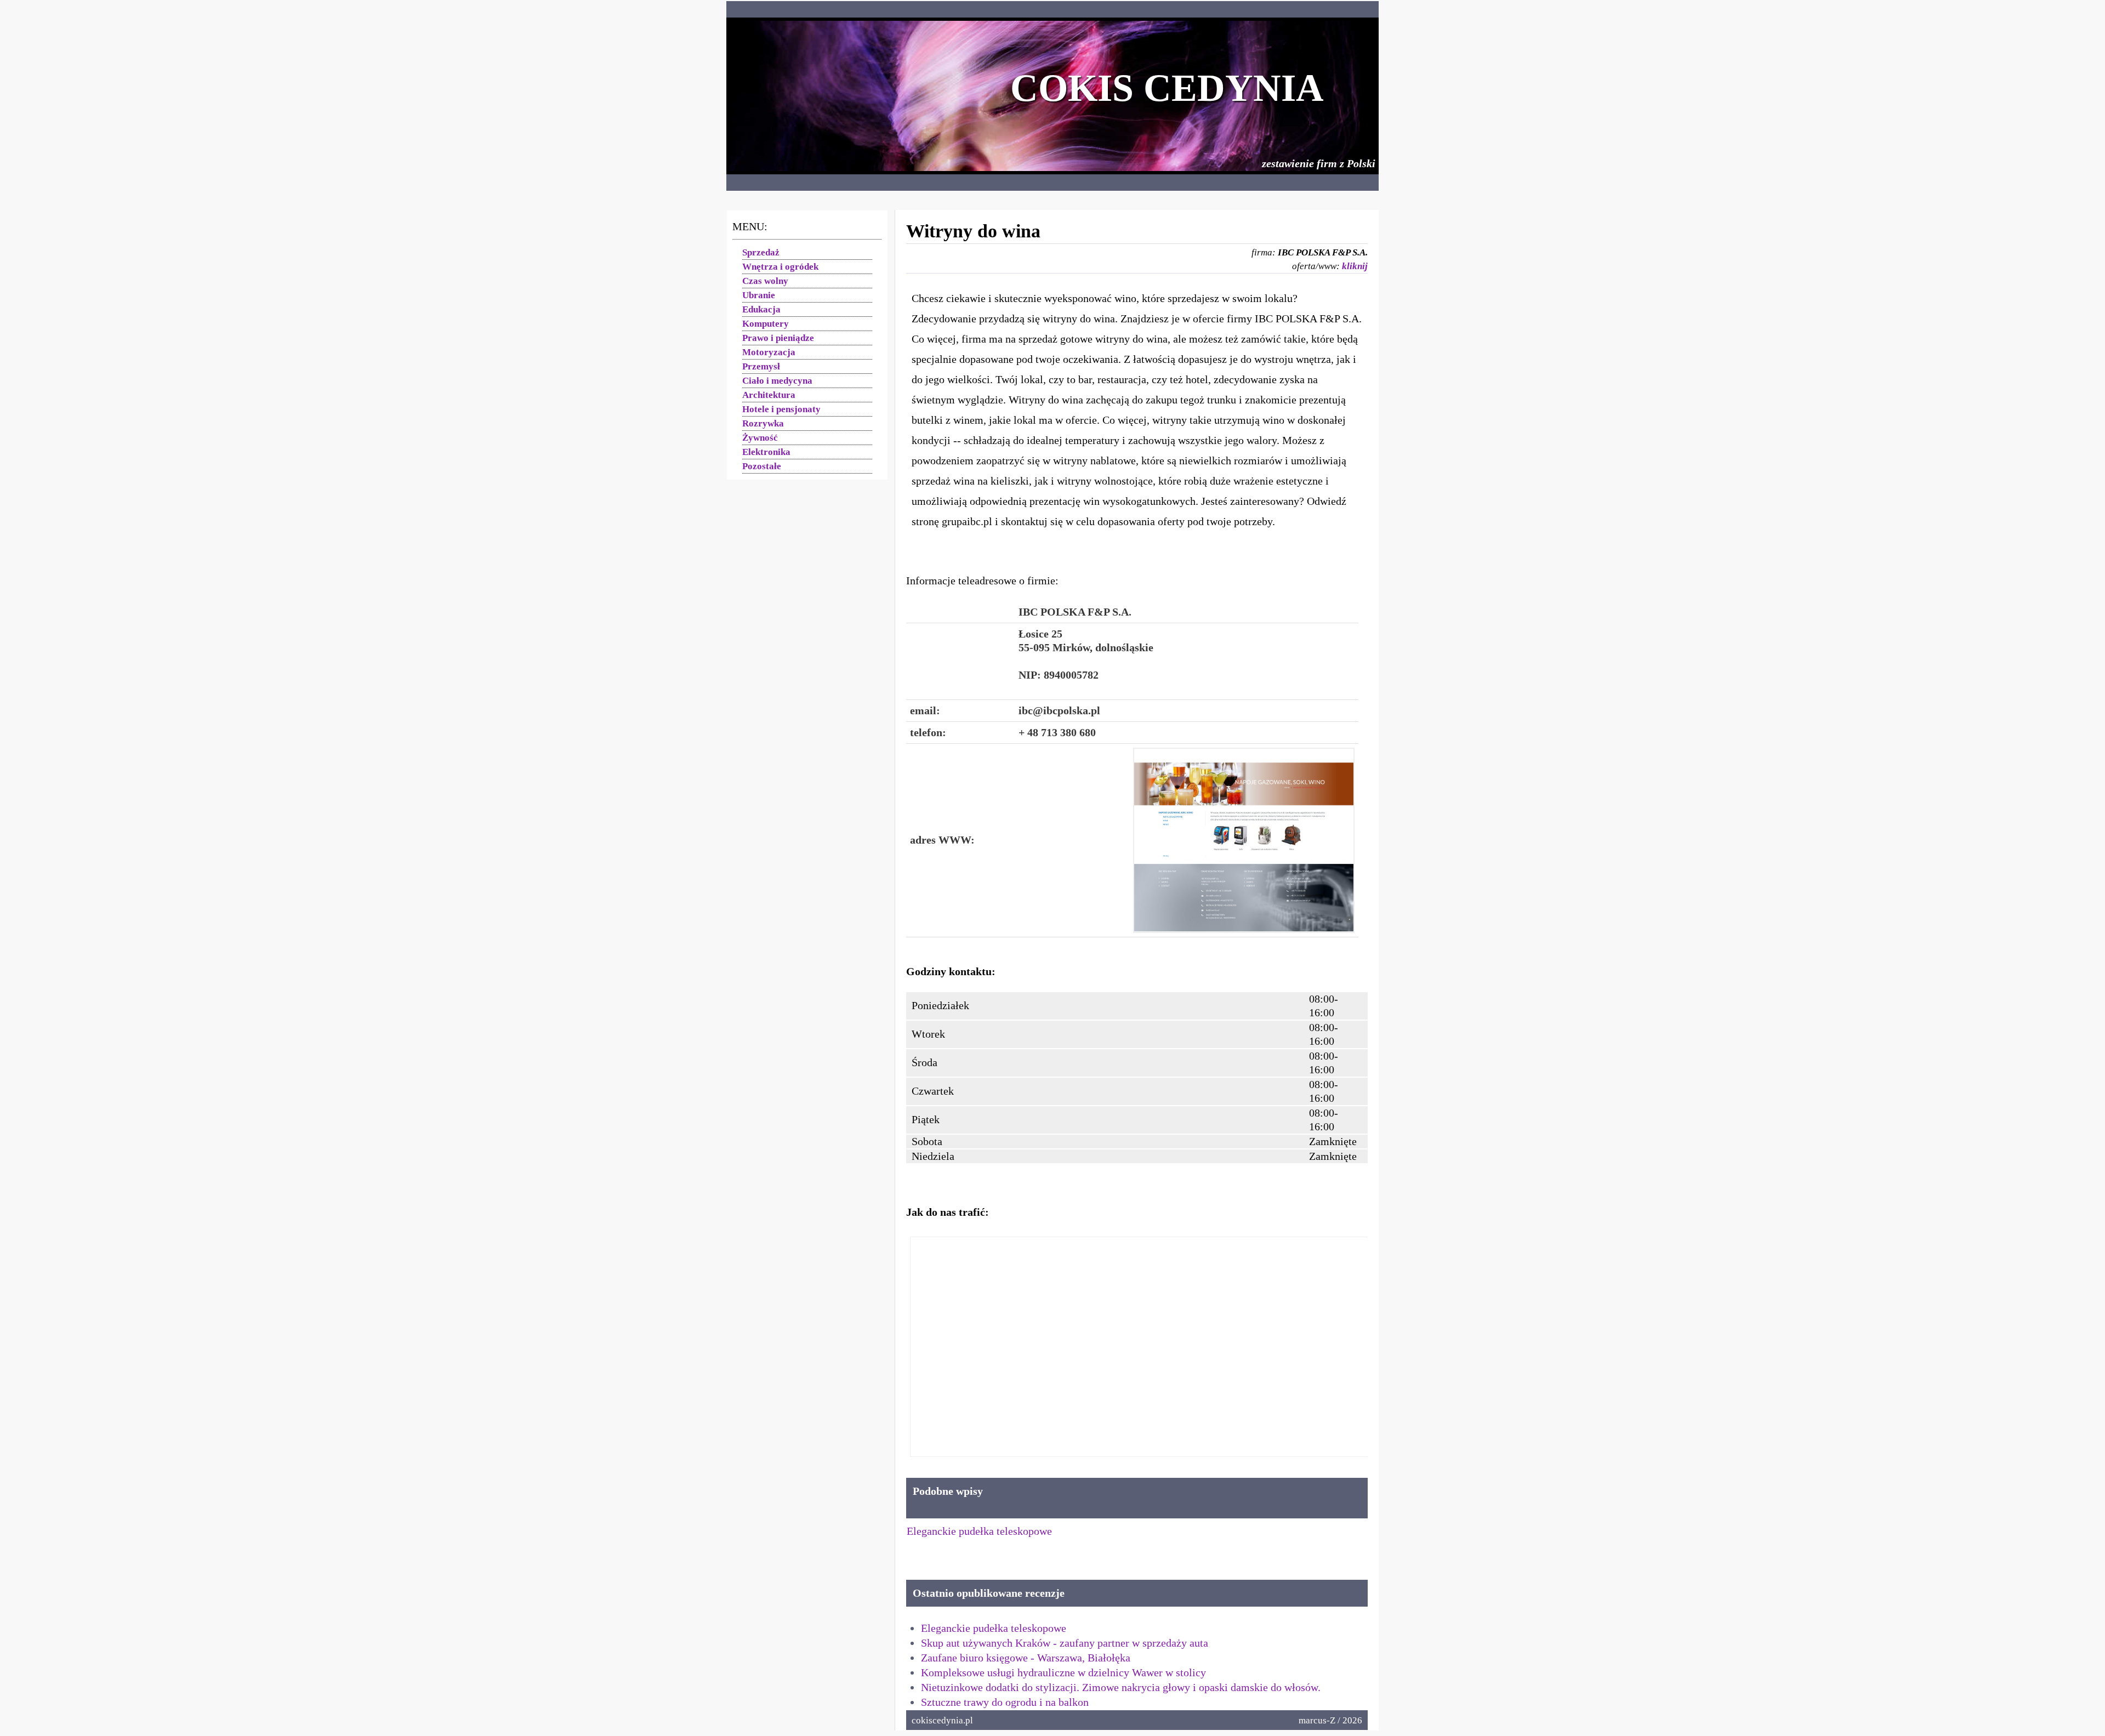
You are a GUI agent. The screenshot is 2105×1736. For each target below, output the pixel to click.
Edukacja (761, 309)
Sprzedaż (761, 252)
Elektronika (766, 452)
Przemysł (761, 366)
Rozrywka (763, 423)
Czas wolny (765, 281)
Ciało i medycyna (777, 381)
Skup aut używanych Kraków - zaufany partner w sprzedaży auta (1065, 1643)
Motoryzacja (769, 352)
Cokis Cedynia (1167, 88)
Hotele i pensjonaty (781, 409)
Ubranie (759, 295)
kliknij (1355, 266)
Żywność (760, 438)
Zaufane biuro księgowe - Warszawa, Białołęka (1026, 1658)
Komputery (766, 324)
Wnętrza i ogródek (780, 267)
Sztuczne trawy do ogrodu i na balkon (1005, 1702)
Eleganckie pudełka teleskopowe (979, 1531)
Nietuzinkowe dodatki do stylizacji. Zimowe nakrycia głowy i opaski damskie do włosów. (1121, 1687)
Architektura (769, 395)
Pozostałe (762, 466)
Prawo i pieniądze (778, 338)
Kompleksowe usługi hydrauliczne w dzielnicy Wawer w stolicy (1063, 1672)
